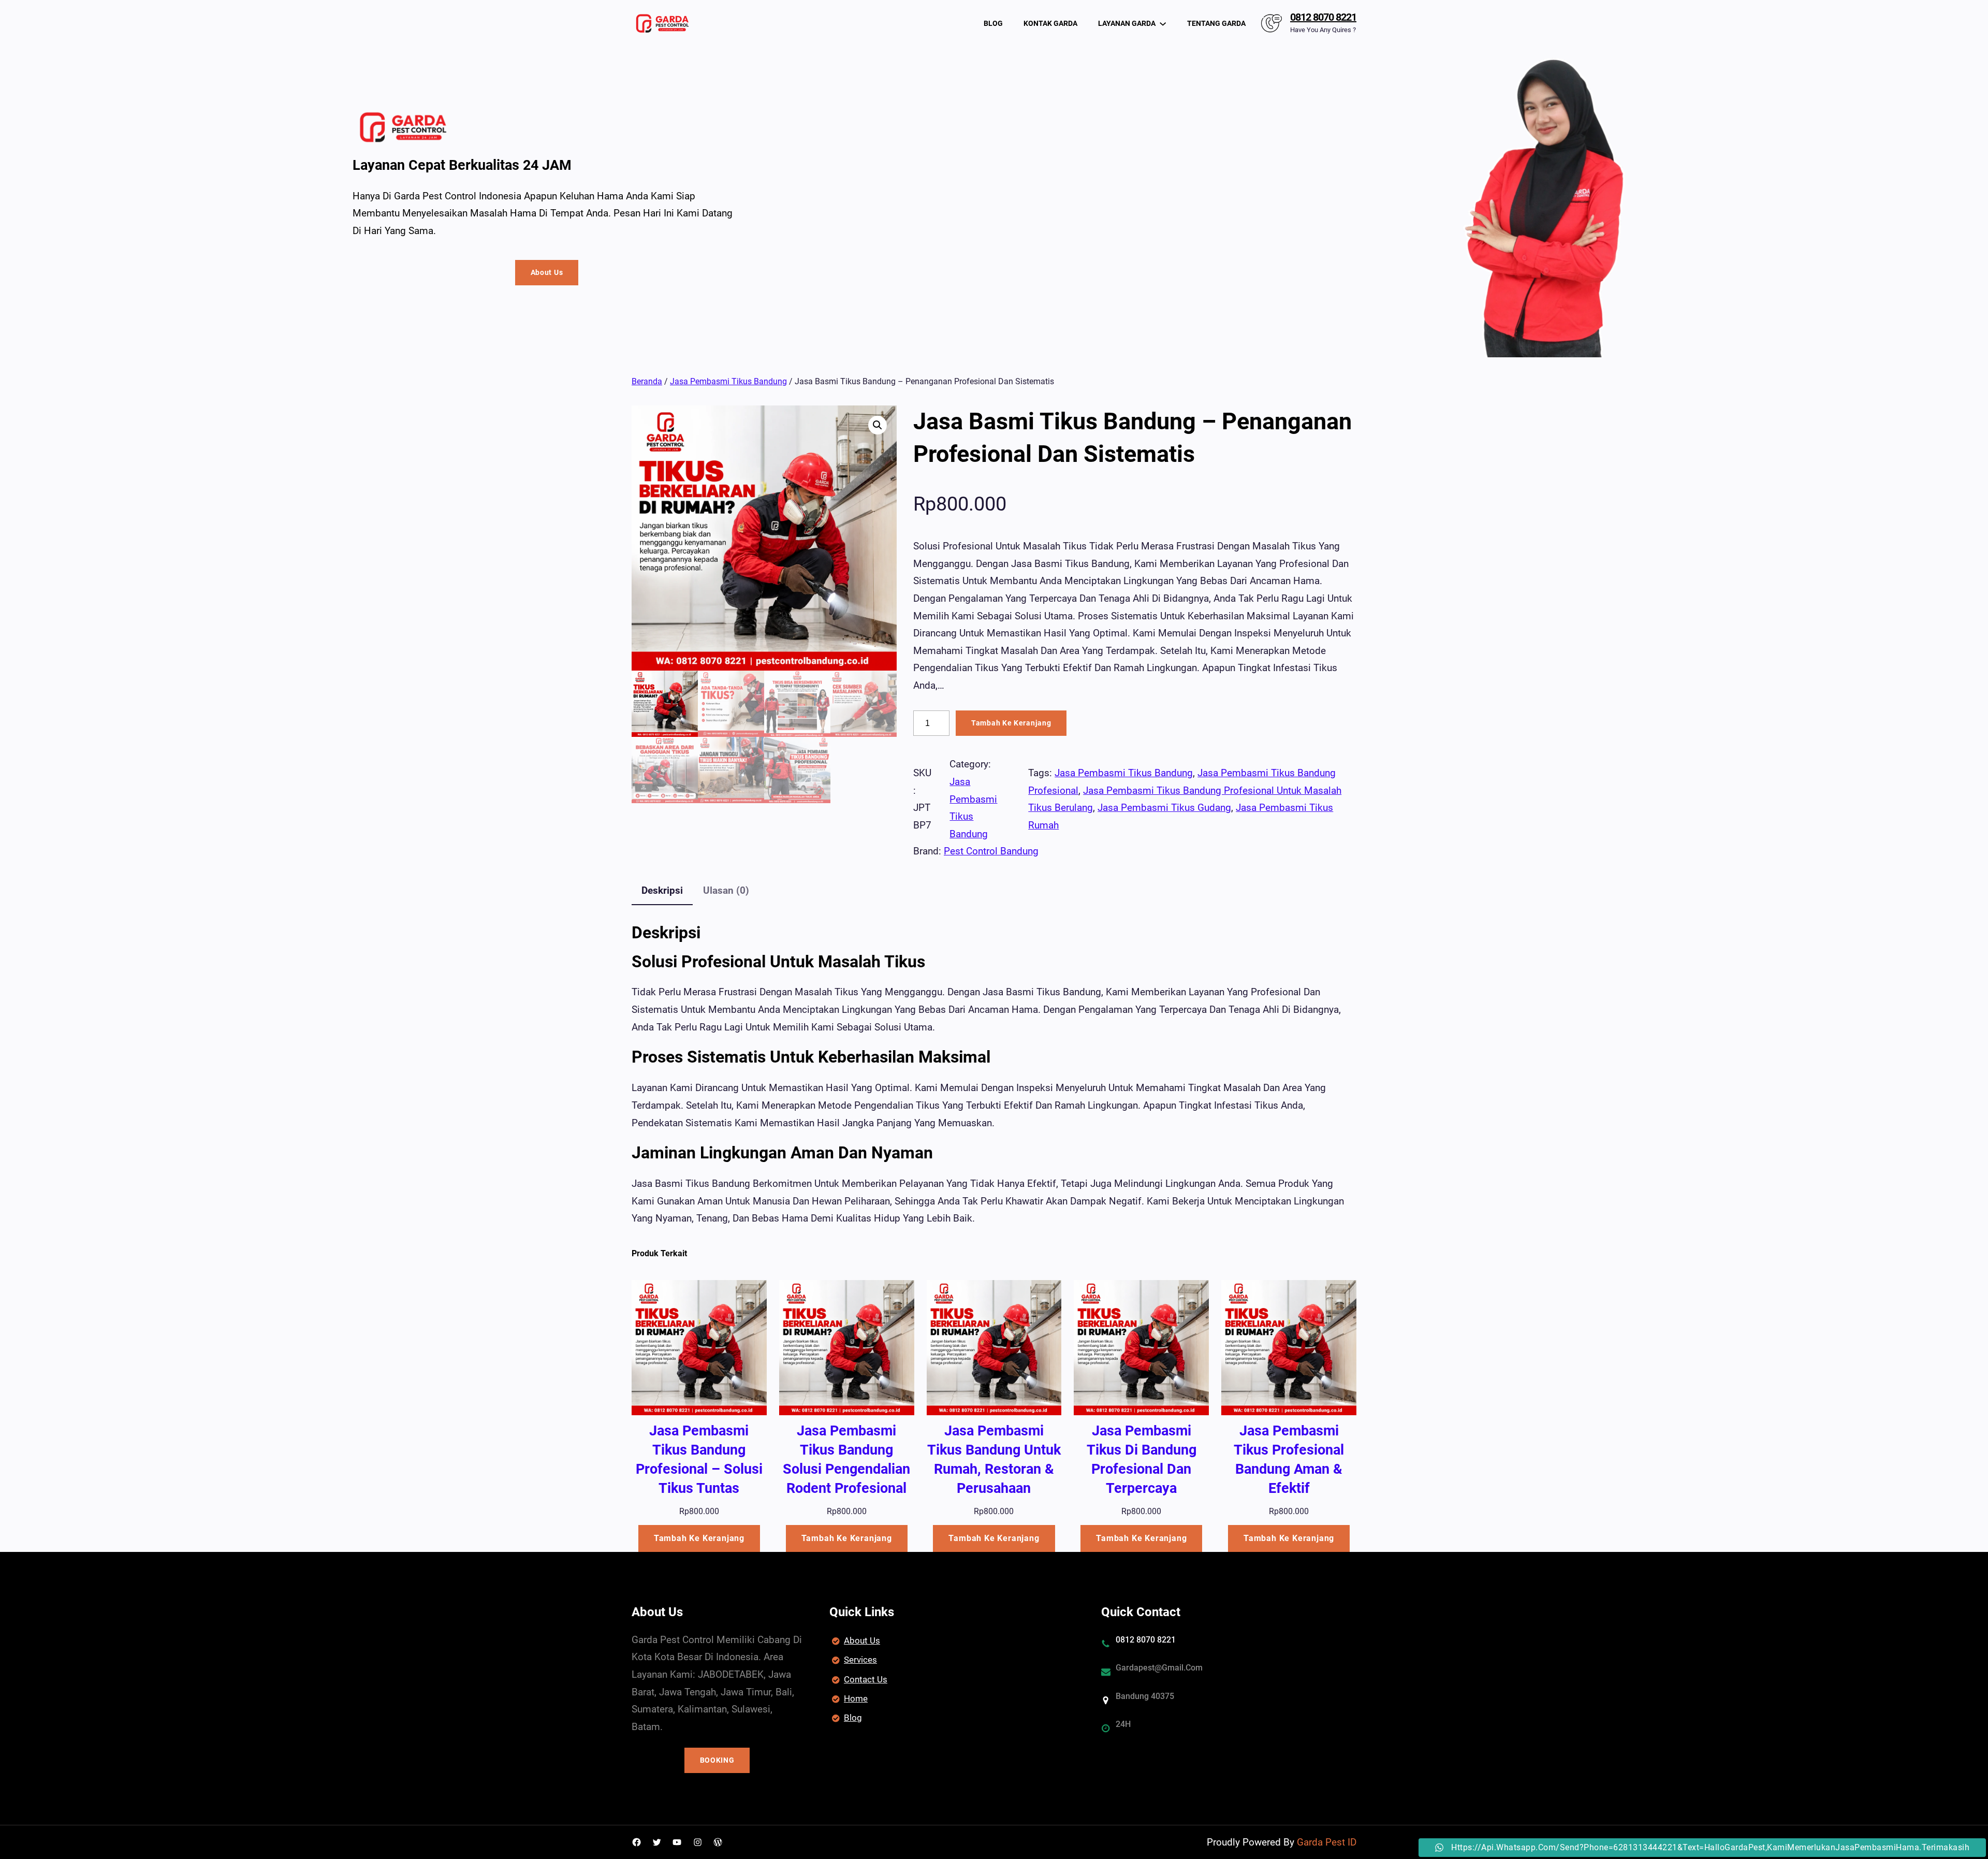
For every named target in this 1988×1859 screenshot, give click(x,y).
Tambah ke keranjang (1011, 723)
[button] (878, 425)
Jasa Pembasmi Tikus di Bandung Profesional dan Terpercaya (1142, 1459)
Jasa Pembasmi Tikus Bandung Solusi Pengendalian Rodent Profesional (846, 1459)
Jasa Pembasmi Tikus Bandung (728, 381)
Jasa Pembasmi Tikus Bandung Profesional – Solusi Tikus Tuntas (699, 1459)
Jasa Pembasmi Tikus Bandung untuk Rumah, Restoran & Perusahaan (994, 1459)
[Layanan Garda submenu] (1163, 23)
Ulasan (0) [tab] (726, 890)
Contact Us (866, 1679)
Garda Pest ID (1327, 1842)
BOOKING (717, 1760)
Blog (853, 1718)
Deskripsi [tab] (662, 890)
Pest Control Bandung (991, 851)
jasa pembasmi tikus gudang (1164, 808)
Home (856, 1698)
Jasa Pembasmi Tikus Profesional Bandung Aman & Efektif (1289, 1459)
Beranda (647, 381)
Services (860, 1660)
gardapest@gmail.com (1159, 1668)
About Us (547, 272)
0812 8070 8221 (1323, 17)
